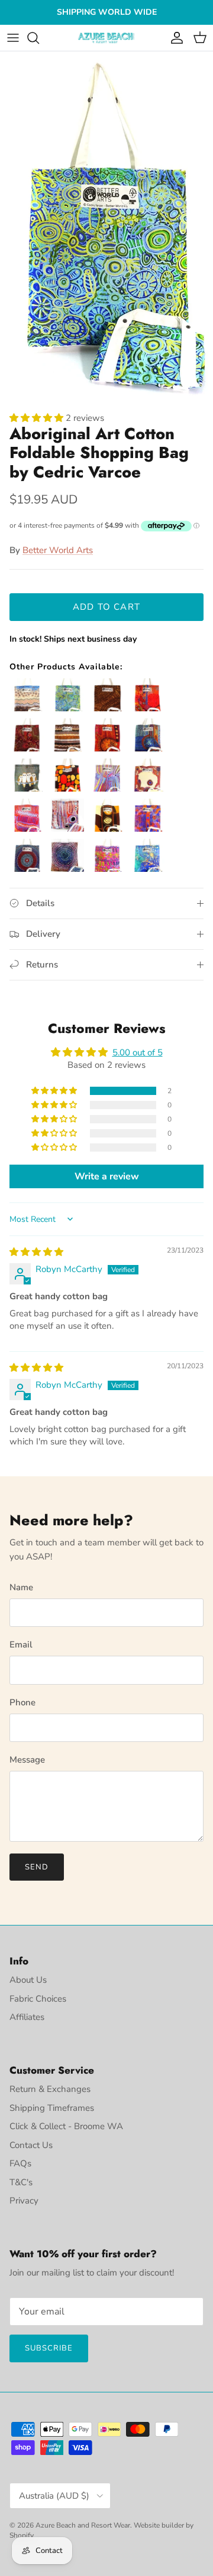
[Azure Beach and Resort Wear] (106, 38)
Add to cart (106, 607)
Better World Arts (58, 550)
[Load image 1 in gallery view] (106, 228)
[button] (38, 418)
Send (37, 1867)
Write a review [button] (107, 1176)
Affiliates (27, 2017)
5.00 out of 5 (138, 1052)
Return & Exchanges (50, 2089)
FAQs (20, 2163)
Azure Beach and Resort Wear (83, 2525)
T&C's (21, 2182)
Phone (22, 1702)
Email (21, 1645)
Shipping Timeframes (52, 2108)
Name (21, 1587)
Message (27, 1760)
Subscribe (49, 2348)
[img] (36, 1252)
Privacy (24, 2201)
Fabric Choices (38, 1999)
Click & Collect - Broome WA (66, 2126)
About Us (28, 1980)
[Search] (39, 38)
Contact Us (31, 2145)
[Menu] (13, 38)
